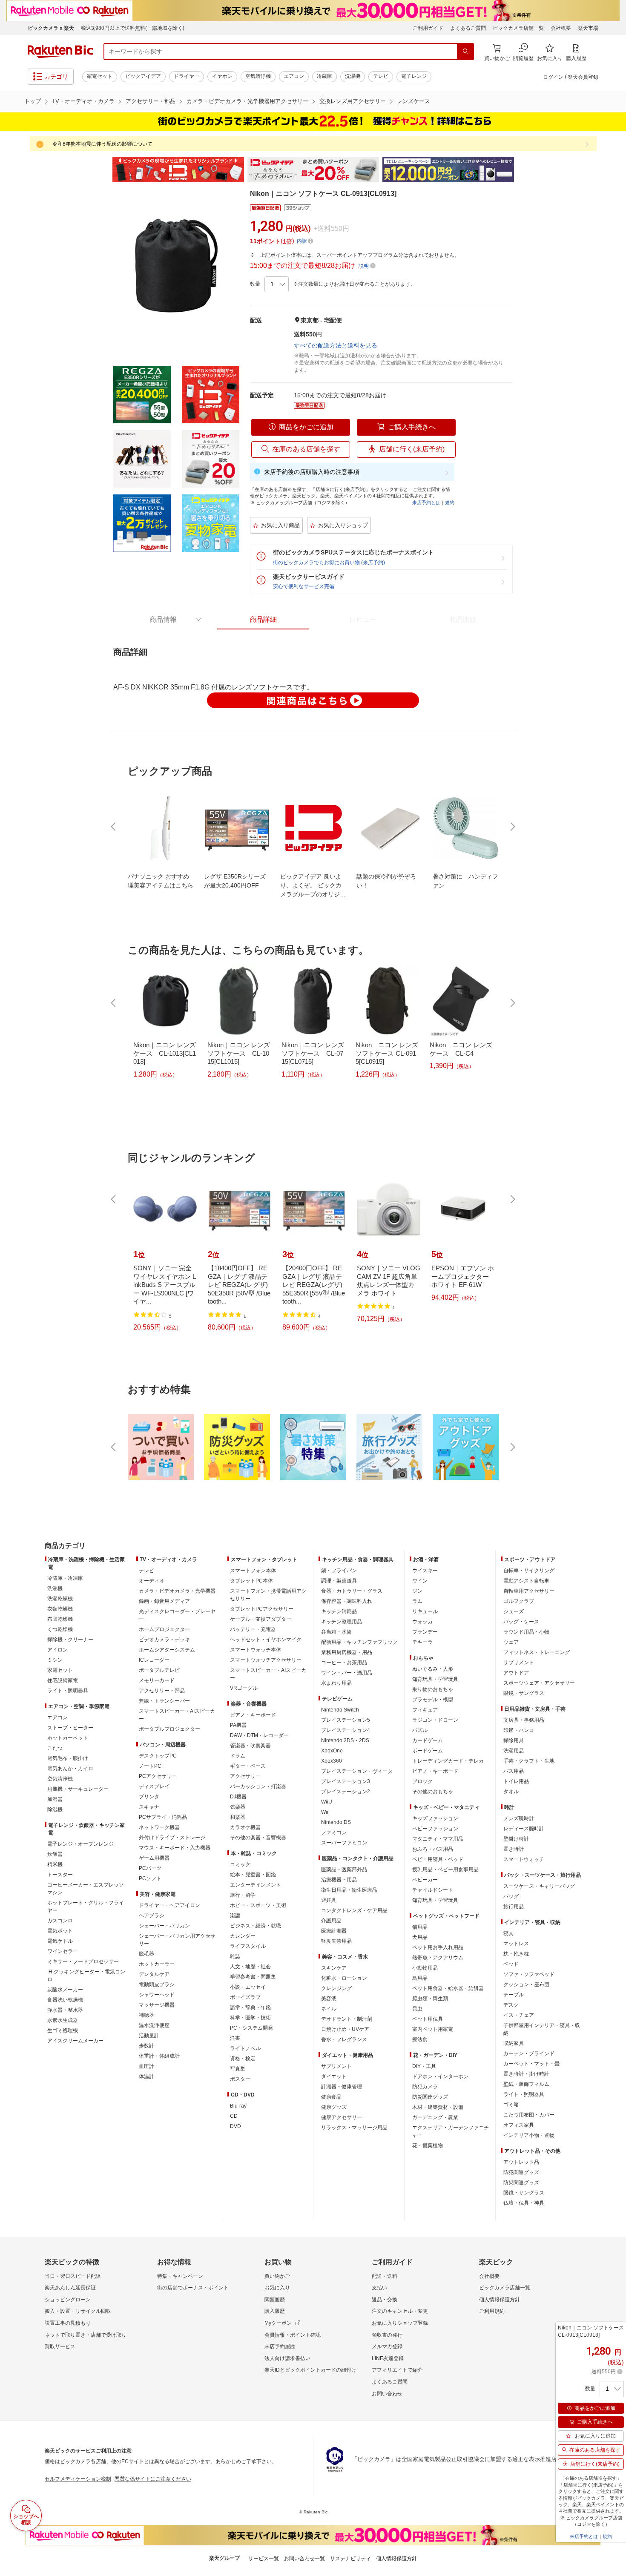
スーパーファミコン (344, 1843)
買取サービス (60, 2346)
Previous (104, 169)
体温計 (146, 2076)
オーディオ (152, 1581)
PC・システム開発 (251, 2028)
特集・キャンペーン (180, 2276)
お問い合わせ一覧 (304, 2559)
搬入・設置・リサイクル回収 (78, 2311)
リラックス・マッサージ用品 (354, 2128)
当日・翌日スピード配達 (73, 2276)
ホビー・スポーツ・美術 (258, 1905)
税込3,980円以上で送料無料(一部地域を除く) (133, 28)
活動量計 (149, 2036)
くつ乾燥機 (60, 1629)
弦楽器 (238, 1807)
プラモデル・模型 (433, 1700)
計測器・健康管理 (342, 2087)
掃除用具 (514, 1740)
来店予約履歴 (280, 2346)
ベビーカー (425, 1880)
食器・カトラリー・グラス (352, 1591)
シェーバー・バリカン (164, 1926)
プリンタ (149, 1797)
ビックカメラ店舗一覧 (518, 28)
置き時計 (514, 1849)
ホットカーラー (157, 1964)
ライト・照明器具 (68, 1691)
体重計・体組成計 (159, 2056)
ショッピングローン (68, 2300)
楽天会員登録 (583, 77)
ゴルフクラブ (519, 1601)
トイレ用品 (516, 1781)
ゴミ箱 (511, 2105)
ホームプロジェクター (164, 1629)
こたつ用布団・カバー (529, 2115)
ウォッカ (422, 1622)
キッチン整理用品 (342, 1622)
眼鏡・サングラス (524, 1693)
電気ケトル (60, 1941)
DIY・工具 (424, 2066)
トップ (33, 101)
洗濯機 (353, 76)
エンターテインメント (256, 1885)
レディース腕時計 (524, 1829)
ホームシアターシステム (167, 1650)
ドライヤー (187, 76)
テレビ (381, 76)
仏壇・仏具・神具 (524, 2203)
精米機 (55, 1864)
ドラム (238, 1756)
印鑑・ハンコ (519, 1730)
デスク (511, 2005)
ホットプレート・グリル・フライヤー (86, 1907)
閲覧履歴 (275, 2300)
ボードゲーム (428, 1751)
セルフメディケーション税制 (78, 2479)
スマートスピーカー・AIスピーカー (177, 1715)
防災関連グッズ (430, 2097)
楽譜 (235, 1915)
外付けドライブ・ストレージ (172, 1838)
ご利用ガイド (428, 28)
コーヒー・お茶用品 (344, 1663)
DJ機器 (238, 1797)
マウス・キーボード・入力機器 (175, 1848)
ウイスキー (425, 1571)
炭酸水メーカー (65, 1990)
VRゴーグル (244, 1688)
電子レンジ (414, 76)
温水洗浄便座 (154, 2025)
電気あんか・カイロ (70, 1769)
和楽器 (238, 1817)
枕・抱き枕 (516, 1954)
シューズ (514, 1611)
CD (234, 2116)
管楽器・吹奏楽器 (250, 1746)
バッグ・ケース (521, 1622)
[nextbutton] (512, 827)
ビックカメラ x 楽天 (51, 28)
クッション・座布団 (526, 1984)
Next (522, 169)
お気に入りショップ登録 (400, 2323)
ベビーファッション (435, 1829)
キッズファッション (435, 1818)
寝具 (508, 1933)
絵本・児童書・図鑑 (253, 1875)
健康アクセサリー (342, 2117)
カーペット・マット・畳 (531, 2064)
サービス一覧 (264, 2559)
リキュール (425, 1611)
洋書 (235, 2038)
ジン (417, 1591)
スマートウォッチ (524, 1859)
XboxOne (332, 1751)
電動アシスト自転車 (526, 1581)
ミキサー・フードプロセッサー (83, 1961)
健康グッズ (334, 2107)
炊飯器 (55, 1854)
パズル (420, 1730)
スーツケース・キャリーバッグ (539, 1886)
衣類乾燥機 (60, 1609)
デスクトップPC (158, 1756)
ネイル (329, 2009)
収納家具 (514, 2043)
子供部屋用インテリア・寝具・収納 (542, 2029)
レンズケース (414, 101)
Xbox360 (332, 1761)
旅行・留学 (243, 1895)
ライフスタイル (248, 1946)
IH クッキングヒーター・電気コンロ (86, 1976)
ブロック (422, 1781)
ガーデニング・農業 (435, 2117)
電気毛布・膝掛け (68, 1758)
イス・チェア (519, 2015)
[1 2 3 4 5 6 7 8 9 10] (277, 284)
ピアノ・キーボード (253, 1715)
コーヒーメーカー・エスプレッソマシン (86, 1889)
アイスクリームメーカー (75, 2041)
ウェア (511, 1642)
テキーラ (422, 1642)
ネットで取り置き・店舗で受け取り (86, 2335)
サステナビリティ (350, 2559)
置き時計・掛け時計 (526, 2074)
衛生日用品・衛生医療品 (349, 1890)
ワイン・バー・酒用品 (347, 1673)
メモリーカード (157, 1680)
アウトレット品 (521, 2162)
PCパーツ (150, 1868)
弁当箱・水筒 (336, 1632)
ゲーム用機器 (154, 1858)
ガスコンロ (60, 1921)
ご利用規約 (492, 2311)
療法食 (420, 2039)
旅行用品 (514, 1907)
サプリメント (336, 2066)
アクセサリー (245, 1776)
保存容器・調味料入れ (347, 1601)
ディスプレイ (154, 1786)
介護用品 (331, 1921)
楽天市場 (588, 28)
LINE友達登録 (388, 2358)
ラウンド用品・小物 (526, 1632)
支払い (379, 2288)
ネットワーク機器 (159, 1827)
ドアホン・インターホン (440, 2076)
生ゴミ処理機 (63, 2030)
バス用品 (514, 1771)
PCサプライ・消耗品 (163, 1817)
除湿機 (55, 1809)
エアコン (294, 76)
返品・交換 (385, 2300)
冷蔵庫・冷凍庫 (65, 1578)
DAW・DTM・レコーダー (259, 1735)
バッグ (511, 1896)
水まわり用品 (336, 1683)
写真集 (238, 2069)
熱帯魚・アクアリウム (438, 1958)
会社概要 (561, 28)
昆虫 (417, 2009)
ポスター (240, 2079)
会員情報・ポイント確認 (293, 2335)
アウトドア (516, 1673)
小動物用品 (425, 1968)
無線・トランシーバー (164, 1701)
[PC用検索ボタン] (465, 52)
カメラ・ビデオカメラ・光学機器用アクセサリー (247, 101)
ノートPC (150, 1766)
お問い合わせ (387, 2394)
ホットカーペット (68, 1738)
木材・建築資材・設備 (438, 2107)
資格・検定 (243, 2059)
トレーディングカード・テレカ (448, 1761)
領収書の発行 (387, 2335)
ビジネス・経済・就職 (256, 1926)
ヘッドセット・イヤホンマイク (266, 1640)
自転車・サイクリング (529, 1571)
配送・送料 (385, 2276)
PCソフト (150, 1878)
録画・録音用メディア (164, 1601)
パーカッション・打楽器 (258, 1786)
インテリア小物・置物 (529, 2135)
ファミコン (334, 1832)
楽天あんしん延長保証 (70, 2288)
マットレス (516, 1944)
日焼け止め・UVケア (345, 2029)
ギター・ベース (248, 1766)
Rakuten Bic (60, 52)
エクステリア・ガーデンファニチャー (451, 2131)
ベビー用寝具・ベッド (438, 1859)
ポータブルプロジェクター (169, 1729)
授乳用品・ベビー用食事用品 (445, 1870)
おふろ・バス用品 (433, 1849)
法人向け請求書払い (287, 2358)
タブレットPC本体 (251, 1581)
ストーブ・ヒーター (70, 1728)
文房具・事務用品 (524, 1720)
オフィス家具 (519, 2125)
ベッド (511, 1964)
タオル (511, 1792)
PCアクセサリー (158, 1776)
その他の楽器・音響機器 (258, 1838)
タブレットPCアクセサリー (262, 1609)
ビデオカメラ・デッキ (164, 1640)
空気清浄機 (258, 76)
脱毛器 (146, 1954)
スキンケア (334, 1968)
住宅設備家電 (63, 1680)
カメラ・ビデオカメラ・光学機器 (177, 1591)
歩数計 (146, 2046)
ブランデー (425, 1632)
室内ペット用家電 (433, 2029)
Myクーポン (278, 2323)
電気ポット (60, 1931)
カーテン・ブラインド (529, 2053)
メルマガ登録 (387, 2346)
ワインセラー (63, 1951)
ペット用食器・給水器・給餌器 (448, 1988)
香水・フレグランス (344, 2039)
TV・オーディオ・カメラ (83, 101)
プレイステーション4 (346, 1730)
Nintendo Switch (340, 1710)
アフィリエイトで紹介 (397, 2370)
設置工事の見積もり (68, 2323)
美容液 (329, 1999)
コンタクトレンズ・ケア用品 (354, 1910)
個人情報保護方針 (500, 2300)
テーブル (514, 1995)
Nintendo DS (336, 1822)
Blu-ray (238, 2106)
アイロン (57, 1650)
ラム (417, 1601)
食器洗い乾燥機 (65, 2000)
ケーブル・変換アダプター (261, 1619)
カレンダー (243, 1936)
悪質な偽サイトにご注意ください (153, 2479)
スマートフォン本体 (253, 1571)
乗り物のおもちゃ (433, 1689)
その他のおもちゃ (433, 1792)
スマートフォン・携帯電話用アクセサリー (268, 1595)
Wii (325, 1812)
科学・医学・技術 (250, 2018)
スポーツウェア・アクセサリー (539, 1683)
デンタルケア (154, 1974)
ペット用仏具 (428, 2019)
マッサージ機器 (157, 2005)
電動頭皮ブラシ (157, 1984)
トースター (60, 1875)
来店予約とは (426, 503)
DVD (235, 2126)
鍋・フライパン (339, 1571)
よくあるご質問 (468, 28)
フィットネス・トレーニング (537, 1652)
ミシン (55, 1660)
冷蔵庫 (324, 76)
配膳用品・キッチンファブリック (359, 1642)
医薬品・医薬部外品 (344, 1870)
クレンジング (336, 1988)
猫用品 (420, 1927)
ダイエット (334, 2076)
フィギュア (425, 1710)
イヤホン (222, 76)
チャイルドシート (433, 1890)
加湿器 (55, 1799)
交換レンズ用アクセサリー (353, 101)
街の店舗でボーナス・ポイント (193, 2288)
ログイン (553, 77)
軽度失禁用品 (336, 1941)
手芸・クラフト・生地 (529, 1761)
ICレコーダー (154, 1660)
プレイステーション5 (346, 1720)
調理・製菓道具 (339, 1581)
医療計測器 (334, 1931)
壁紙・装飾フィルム (526, 2084)
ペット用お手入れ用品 (438, 1947)
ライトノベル (245, 2048)
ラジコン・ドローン (435, 1720)
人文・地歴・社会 (250, 1967)
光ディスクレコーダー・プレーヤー (177, 1615)
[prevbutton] (114, 827)
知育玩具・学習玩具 (435, 1679)
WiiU (327, 1802)
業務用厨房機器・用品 (347, 1652)
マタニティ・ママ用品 (438, 1839)
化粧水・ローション (344, 1978)
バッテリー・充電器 (253, 1629)
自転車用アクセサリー (529, 1591)
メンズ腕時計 (519, 1818)
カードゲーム (428, 1740)
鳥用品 (420, 1978)
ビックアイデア (143, 76)
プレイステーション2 (346, 1792)
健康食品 (331, 2097)
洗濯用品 (514, 1751)
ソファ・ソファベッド (529, 1974)
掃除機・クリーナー (70, 1640)
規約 (450, 503)
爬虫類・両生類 (430, 1999)
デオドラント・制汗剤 (347, 2019)
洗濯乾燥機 (60, 1599)
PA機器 (238, 1725)
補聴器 (146, 2015)
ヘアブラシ (152, 1915)
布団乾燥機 (60, 1619)
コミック (240, 1864)
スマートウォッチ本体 (256, 1650)
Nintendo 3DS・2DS (345, 1740)
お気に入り (277, 2288)
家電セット (100, 76)
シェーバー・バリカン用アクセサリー (177, 1940)
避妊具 (329, 1900)
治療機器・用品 (339, 1880)
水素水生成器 (63, 2020)
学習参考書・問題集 (253, 1977)
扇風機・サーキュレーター (78, 1789)
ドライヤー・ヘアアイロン (169, 1905)
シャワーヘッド (157, 1995)
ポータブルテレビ (159, 1670)
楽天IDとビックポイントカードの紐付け (310, 2370)
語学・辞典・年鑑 (250, 2007)
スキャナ (149, 1807)
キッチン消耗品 (339, 1611)
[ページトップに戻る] (614, 1529)
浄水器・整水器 (65, 2010)
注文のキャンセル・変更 (400, 2311)
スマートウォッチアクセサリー (266, 1660)
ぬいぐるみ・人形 (433, 1669)
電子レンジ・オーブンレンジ (80, 1844)
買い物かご (277, 2276)
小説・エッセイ (248, 1987)
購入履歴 (275, 2311)
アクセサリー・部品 (151, 101)
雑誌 (235, 1956)
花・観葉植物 (428, 2145)
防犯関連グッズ (521, 2172)
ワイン (420, 1581)
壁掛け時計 (516, 1839)
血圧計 (146, 2066)
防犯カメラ (425, 2087)
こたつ (55, 1748)
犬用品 (420, 1937)
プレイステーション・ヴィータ (357, 1771)
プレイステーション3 (346, 1781)
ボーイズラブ (245, 1997)
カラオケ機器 (245, 1827)
